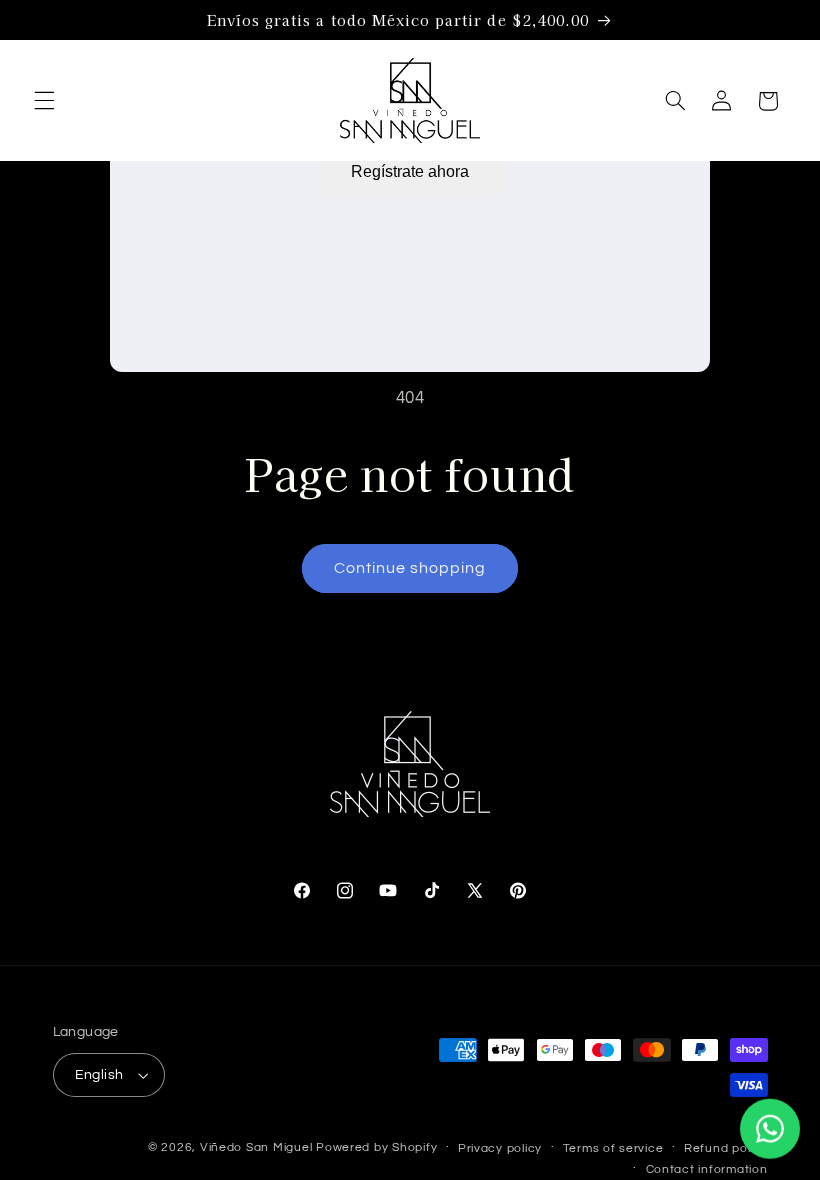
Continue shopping (410, 568)
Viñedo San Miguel (256, 1147)
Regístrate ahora (410, 171)
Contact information (707, 1169)
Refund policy (726, 1148)
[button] (44, 101)
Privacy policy (500, 1148)
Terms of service (613, 1148)
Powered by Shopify (376, 1147)
